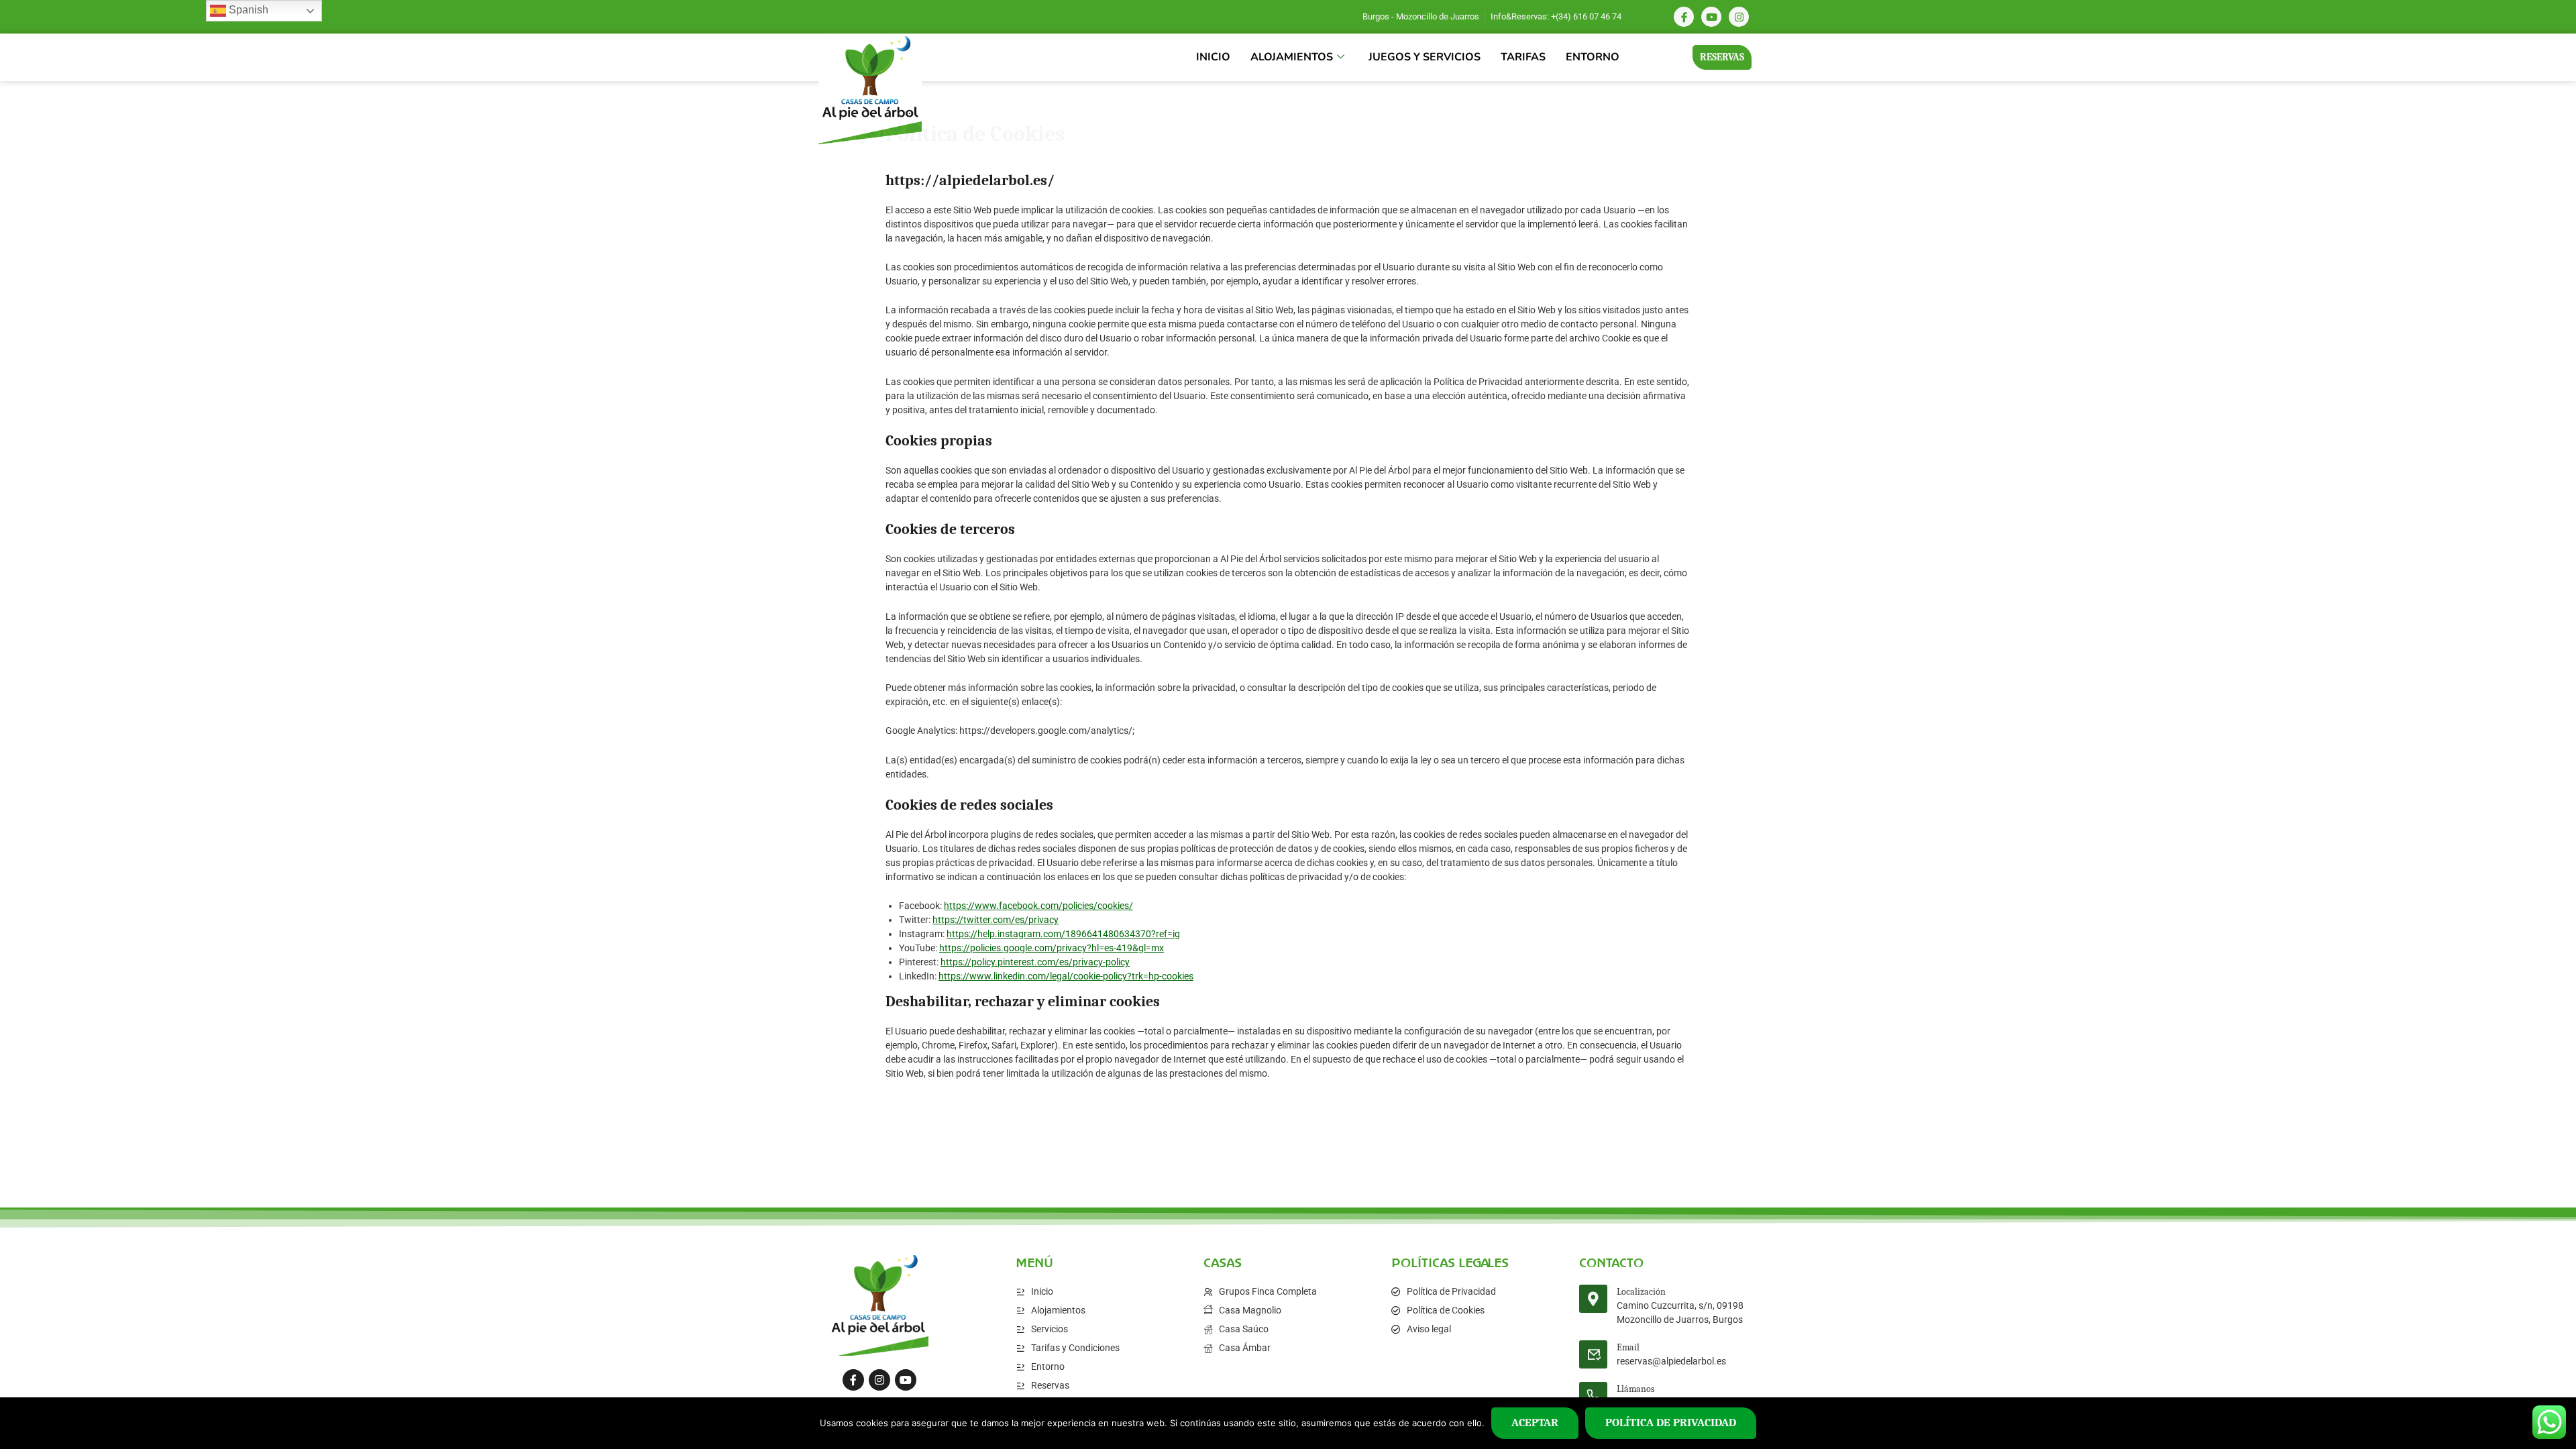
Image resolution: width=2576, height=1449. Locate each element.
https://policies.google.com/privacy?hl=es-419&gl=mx (1052, 948)
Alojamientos (1292, 57)
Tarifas (1523, 57)
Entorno (1593, 57)
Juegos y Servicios (1425, 57)
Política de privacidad (1671, 1423)
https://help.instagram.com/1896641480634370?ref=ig (1063, 934)
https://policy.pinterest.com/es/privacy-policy (1035, 962)
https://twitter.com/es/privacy (996, 920)
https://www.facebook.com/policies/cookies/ (1038, 906)
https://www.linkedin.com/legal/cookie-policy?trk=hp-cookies (1066, 976)
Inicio (1213, 57)
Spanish (247, 10)
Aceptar (1535, 1423)
